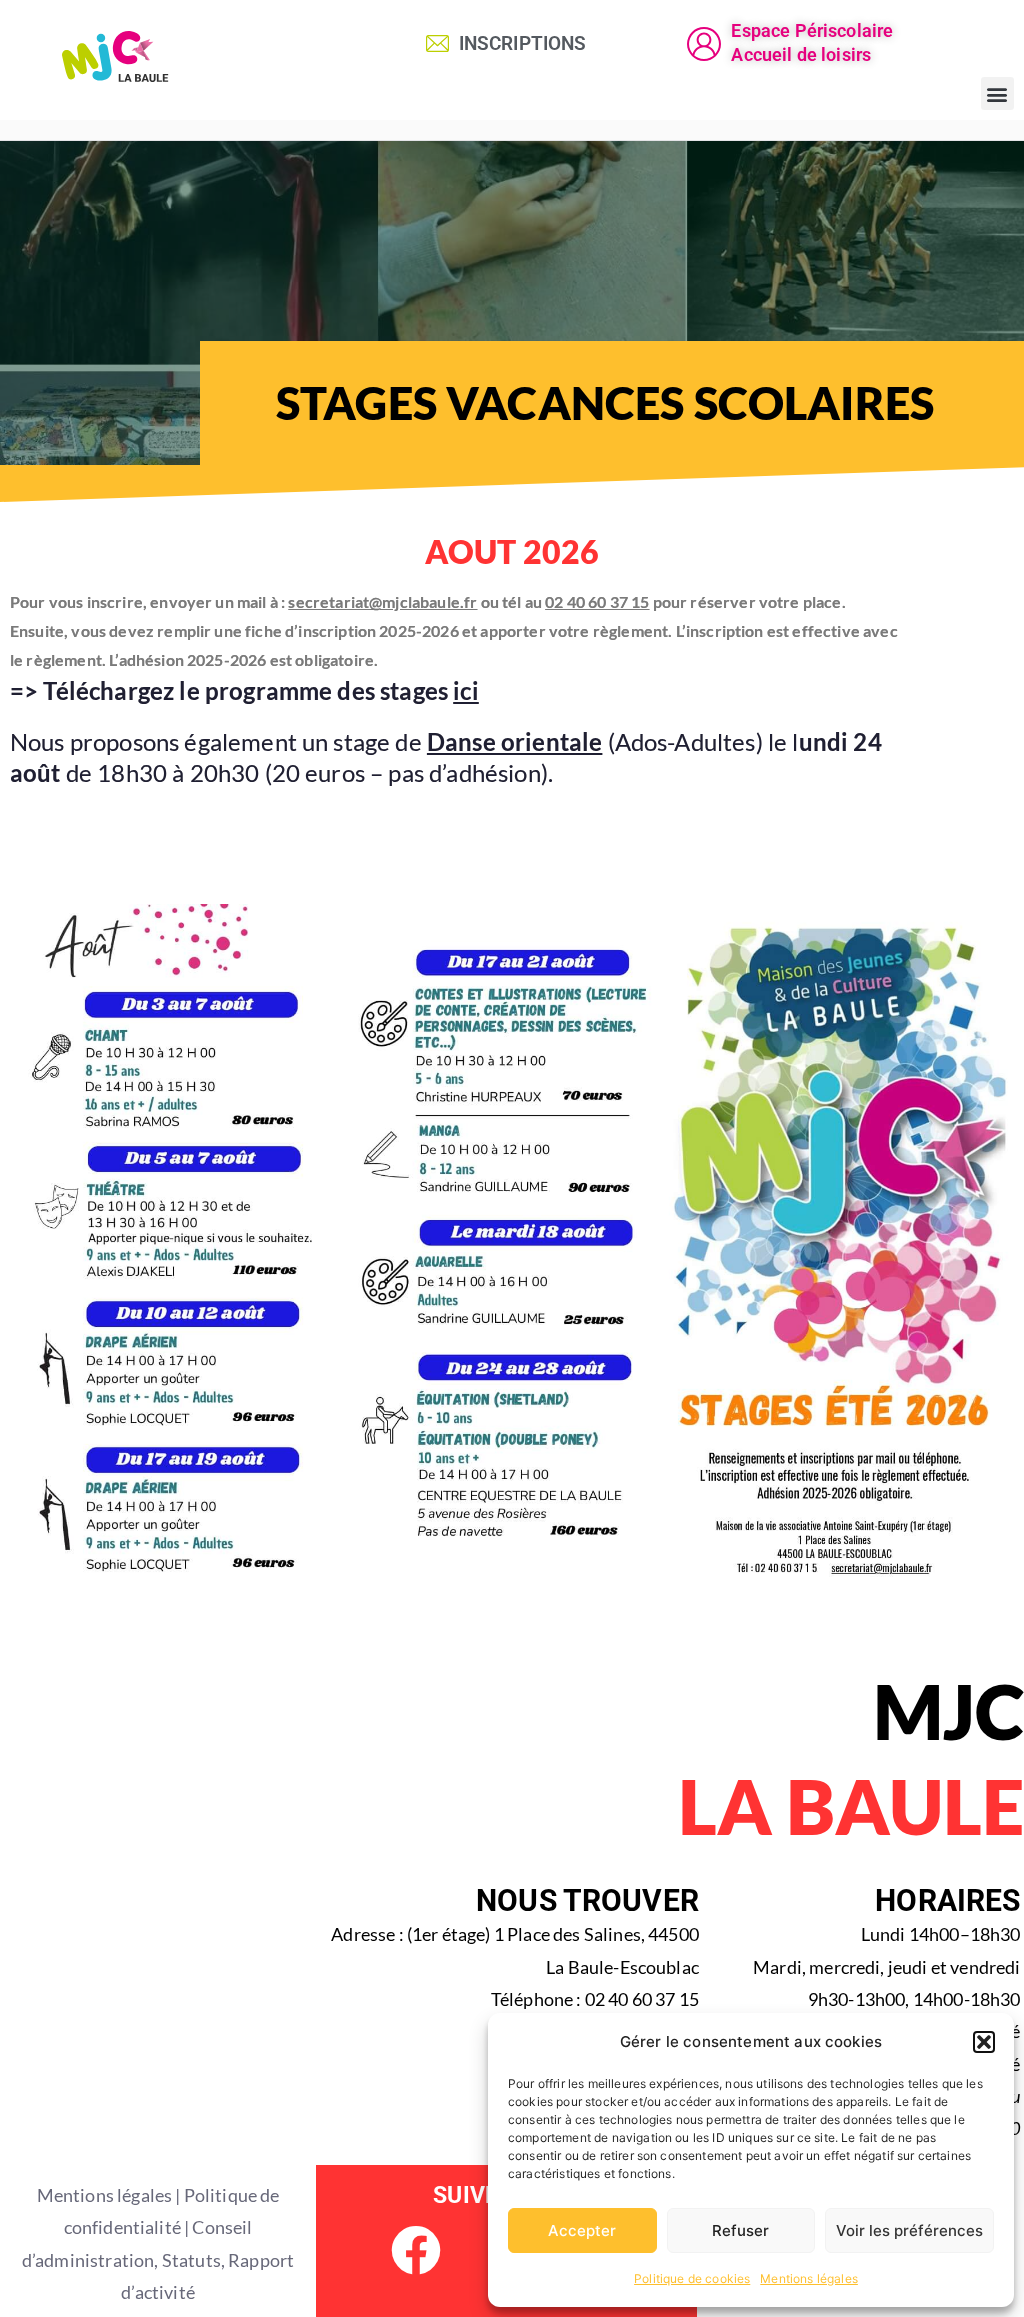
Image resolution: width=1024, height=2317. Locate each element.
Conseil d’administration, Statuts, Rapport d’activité (158, 2259)
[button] (984, 2042)
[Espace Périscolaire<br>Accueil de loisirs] (704, 44)
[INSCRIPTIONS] (437, 43)
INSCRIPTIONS (523, 43)
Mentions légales (809, 2278)
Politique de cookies (692, 2278)
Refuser (740, 2230)
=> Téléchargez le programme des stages (244, 690)
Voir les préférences (909, 2230)
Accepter (582, 2230)
